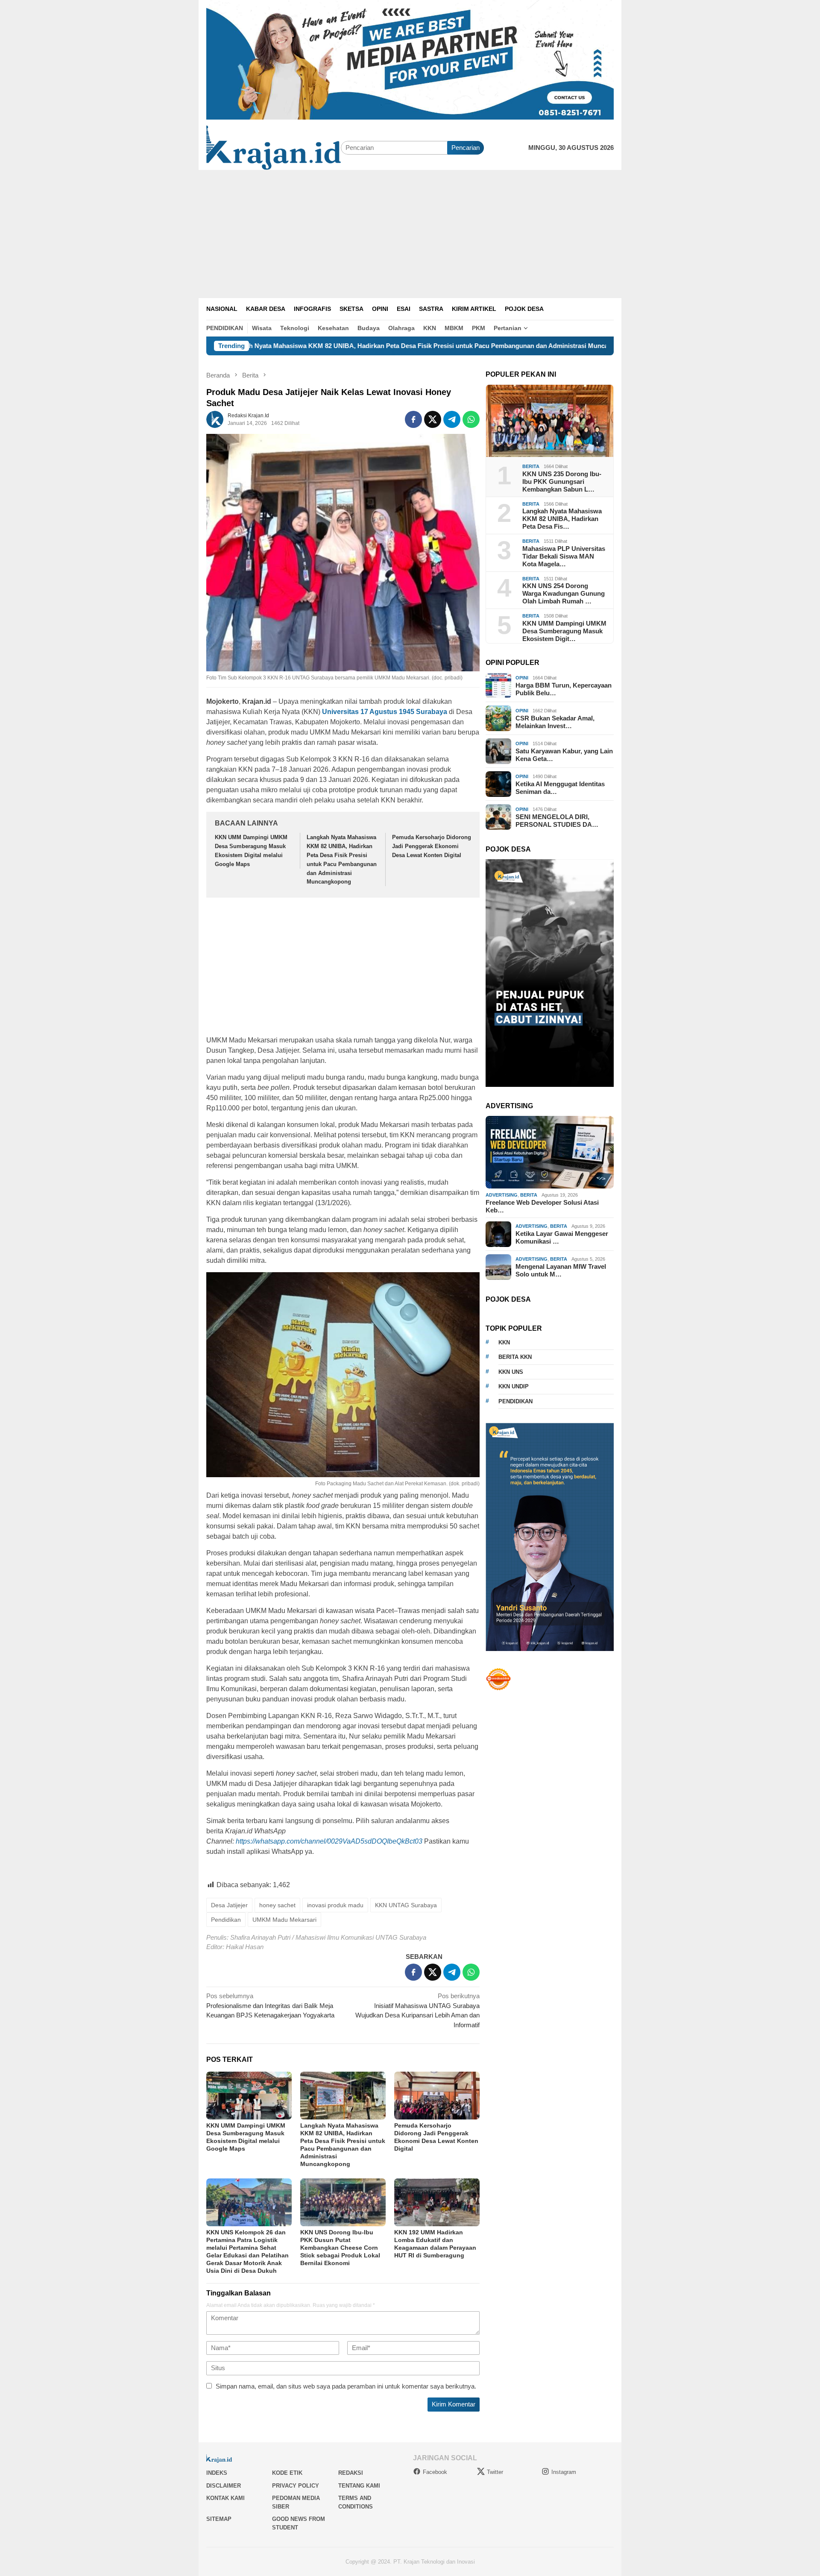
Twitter (495, 2472)
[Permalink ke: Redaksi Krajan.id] (215, 419)
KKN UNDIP (514, 1386)
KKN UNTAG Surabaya (406, 1905)
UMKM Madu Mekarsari (284, 1920)
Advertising (502, 1195)
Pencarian (466, 148)
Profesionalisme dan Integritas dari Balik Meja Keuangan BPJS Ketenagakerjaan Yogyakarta (270, 2005)
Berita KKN (515, 1357)
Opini (522, 678)
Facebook (435, 2472)
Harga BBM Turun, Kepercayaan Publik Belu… (564, 689)
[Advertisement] (410, 234)
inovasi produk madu (335, 1905)
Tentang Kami (359, 2486)
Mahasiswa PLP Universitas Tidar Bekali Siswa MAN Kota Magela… (564, 556)
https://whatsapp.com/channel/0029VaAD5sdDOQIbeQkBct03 (329, 1841)
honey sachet (277, 1905)
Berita (531, 466)
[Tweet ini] (433, 419)
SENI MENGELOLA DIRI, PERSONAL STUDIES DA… (557, 821)
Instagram (564, 2472)
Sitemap (219, 2519)
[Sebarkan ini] (413, 419)
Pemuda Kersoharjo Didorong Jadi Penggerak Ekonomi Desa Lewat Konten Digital (432, 846)
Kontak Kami (225, 2498)
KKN (504, 1342)
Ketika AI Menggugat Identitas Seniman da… (560, 788)
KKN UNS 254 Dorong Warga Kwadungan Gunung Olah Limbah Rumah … (564, 593)
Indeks (217, 2473)
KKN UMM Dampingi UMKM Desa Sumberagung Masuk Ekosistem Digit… (564, 631)
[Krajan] (274, 147)
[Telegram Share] (452, 419)
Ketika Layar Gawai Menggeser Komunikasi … (562, 1237)
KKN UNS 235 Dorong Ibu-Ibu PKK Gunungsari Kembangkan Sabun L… (562, 482)
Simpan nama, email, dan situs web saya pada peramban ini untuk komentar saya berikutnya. (346, 2386)
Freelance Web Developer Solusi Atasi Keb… (542, 1206)
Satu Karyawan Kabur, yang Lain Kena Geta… (564, 755)
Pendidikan (226, 1920)
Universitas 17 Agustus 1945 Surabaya (385, 712)
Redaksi (351, 2473)
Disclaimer (224, 2486)
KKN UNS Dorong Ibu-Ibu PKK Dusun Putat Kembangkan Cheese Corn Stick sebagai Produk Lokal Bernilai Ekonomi (340, 2248)
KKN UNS (511, 1372)
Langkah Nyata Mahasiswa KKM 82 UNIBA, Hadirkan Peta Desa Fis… (562, 519)
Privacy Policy (296, 2486)
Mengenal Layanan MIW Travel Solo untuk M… (561, 1270)
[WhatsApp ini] (471, 419)
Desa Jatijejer (229, 1905)
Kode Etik (287, 2473)
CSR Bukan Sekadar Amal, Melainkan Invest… (555, 722)
